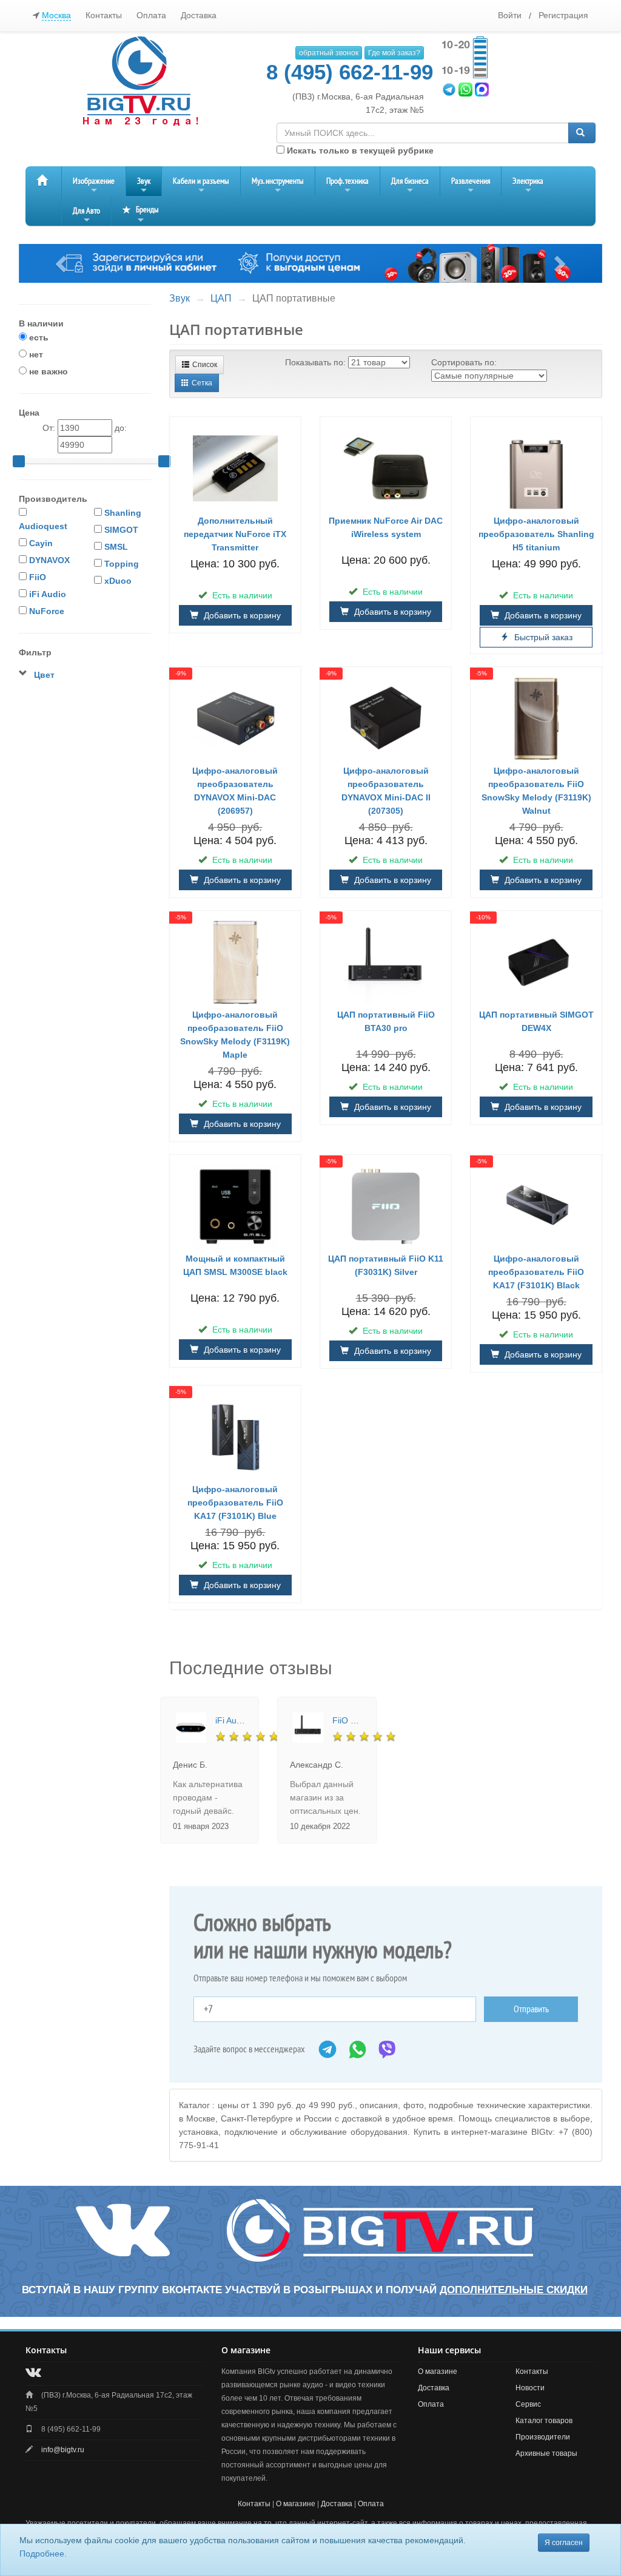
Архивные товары (546, 2453)
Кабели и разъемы (201, 186)
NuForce (47, 611)
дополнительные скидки (514, 2290)
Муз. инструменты (278, 186)
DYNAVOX (49, 560)
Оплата (151, 15)
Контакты (104, 15)
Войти (510, 15)
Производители (543, 2437)
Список (205, 365)
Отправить (531, 2009)
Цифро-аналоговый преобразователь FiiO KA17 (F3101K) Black (536, 1272)
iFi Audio (48, 594)
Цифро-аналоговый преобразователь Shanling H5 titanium (536, 534)
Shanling (123, 513)
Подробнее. (43, 2554)
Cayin (41, 543)
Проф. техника (347, 186)
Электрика (528, 186)
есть (38, 337)
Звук (144, 186)
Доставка (199, 15)
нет (35, 354)
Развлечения (471, 186)
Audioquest (43, 526)
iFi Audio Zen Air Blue (231, 1720)
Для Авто (86, 216)
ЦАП (221, 298)
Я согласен (564, 2543)
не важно (47, 371)
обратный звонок (329, 53)
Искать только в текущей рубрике (359, 150)
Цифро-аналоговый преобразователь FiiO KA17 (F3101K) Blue (235, 1503)
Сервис (528, 2404)
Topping (122, 564)
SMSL (116, 547)
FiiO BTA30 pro (348, 1720)
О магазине (438, 2371)
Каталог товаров (544, 2421)
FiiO (38, 577)
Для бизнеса (410, 186)
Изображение (94, 186)
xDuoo (118, 581)
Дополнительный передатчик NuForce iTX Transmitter (235, 534)
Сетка (202, 383)
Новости (530, 2388)
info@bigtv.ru (63, 2450)
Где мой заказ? (394, 53)
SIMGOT (121, 530)
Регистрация (563, 15)
